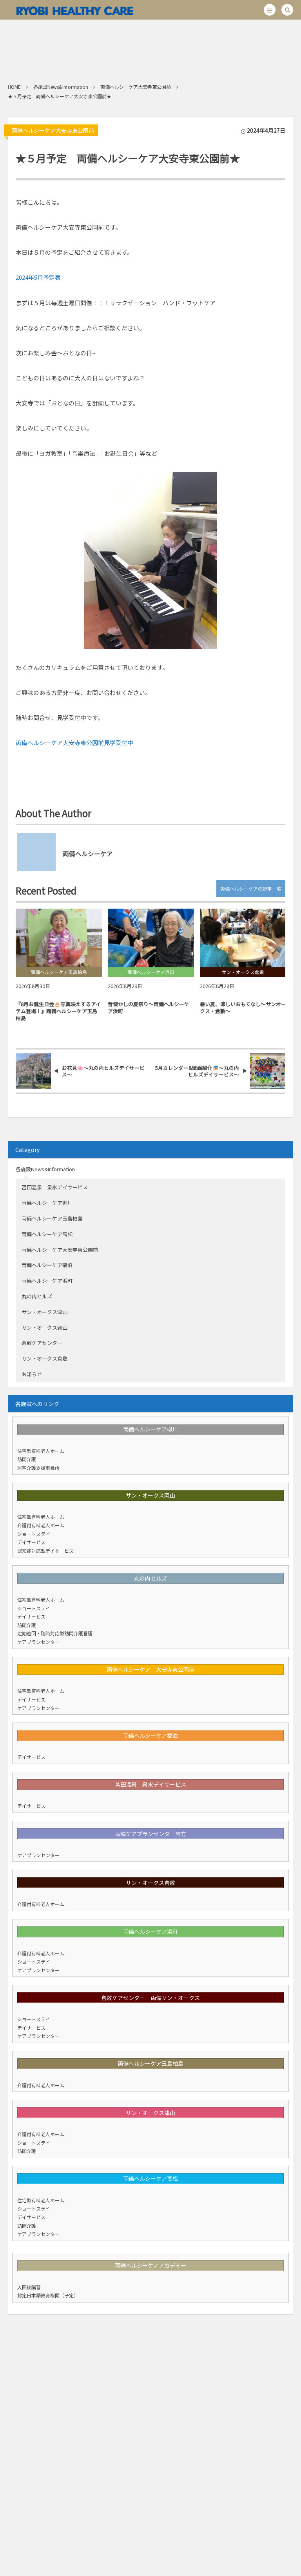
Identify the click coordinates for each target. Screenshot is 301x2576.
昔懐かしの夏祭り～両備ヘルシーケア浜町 (149, 1007)
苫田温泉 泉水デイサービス (55, 1187)
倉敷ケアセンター (42, 1343)
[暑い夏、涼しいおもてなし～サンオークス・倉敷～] (243, 938)
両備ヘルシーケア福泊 (47, 1265)
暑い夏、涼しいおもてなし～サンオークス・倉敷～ (243, 1007)
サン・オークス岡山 (44, 1328)
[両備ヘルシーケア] (74, 10)
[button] (270, 10)
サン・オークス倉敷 (44, 1358)
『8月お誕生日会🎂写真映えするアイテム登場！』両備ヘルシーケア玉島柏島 (58, 1011)
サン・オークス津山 (44, 1312)
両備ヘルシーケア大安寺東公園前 (53, 130)
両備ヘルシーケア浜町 (47, 1281)
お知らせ (32, 1374)
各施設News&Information (45, 1169)
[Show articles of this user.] (33, 849)
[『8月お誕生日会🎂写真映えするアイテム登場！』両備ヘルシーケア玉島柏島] (59, 938)
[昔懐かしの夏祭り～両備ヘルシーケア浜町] (151, 938)
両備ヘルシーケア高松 (47, 1234)
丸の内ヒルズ (37, 1296)
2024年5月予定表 (38, 277)
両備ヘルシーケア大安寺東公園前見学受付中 (74, 743)
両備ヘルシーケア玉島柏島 (52, 1218)
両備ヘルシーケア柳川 (47, 1203)
